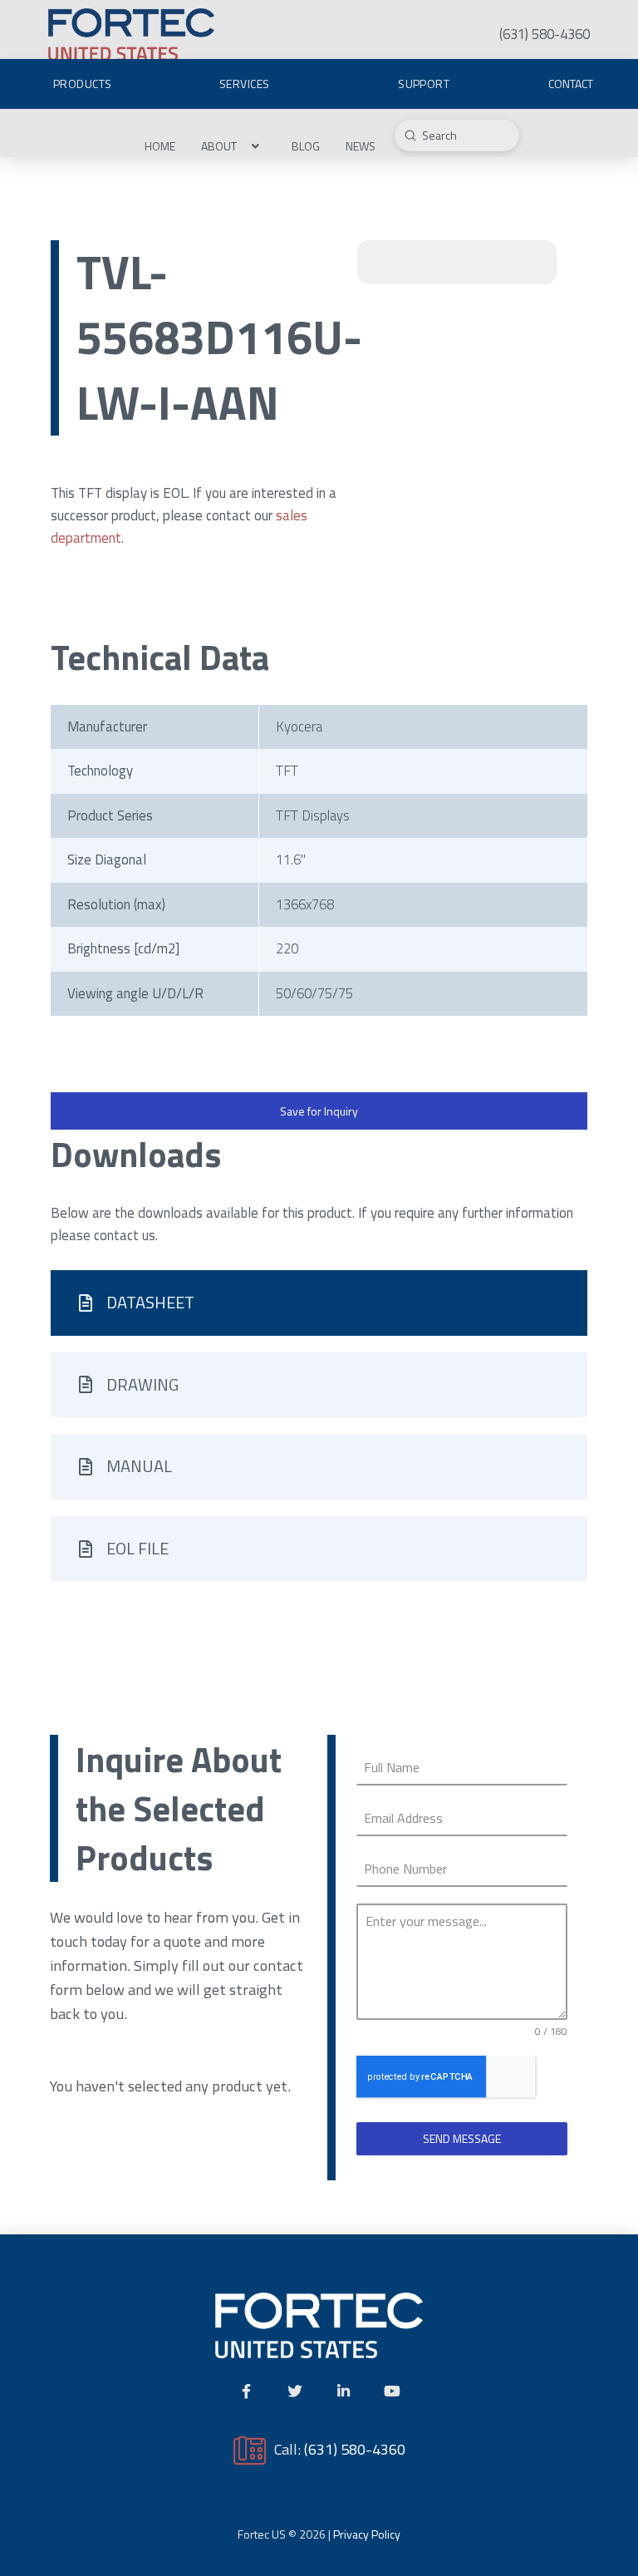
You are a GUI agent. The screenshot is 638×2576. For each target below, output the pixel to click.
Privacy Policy (367, 2534)
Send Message (462, 2138)
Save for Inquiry (319, 1111)
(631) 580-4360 (355, 2449)
